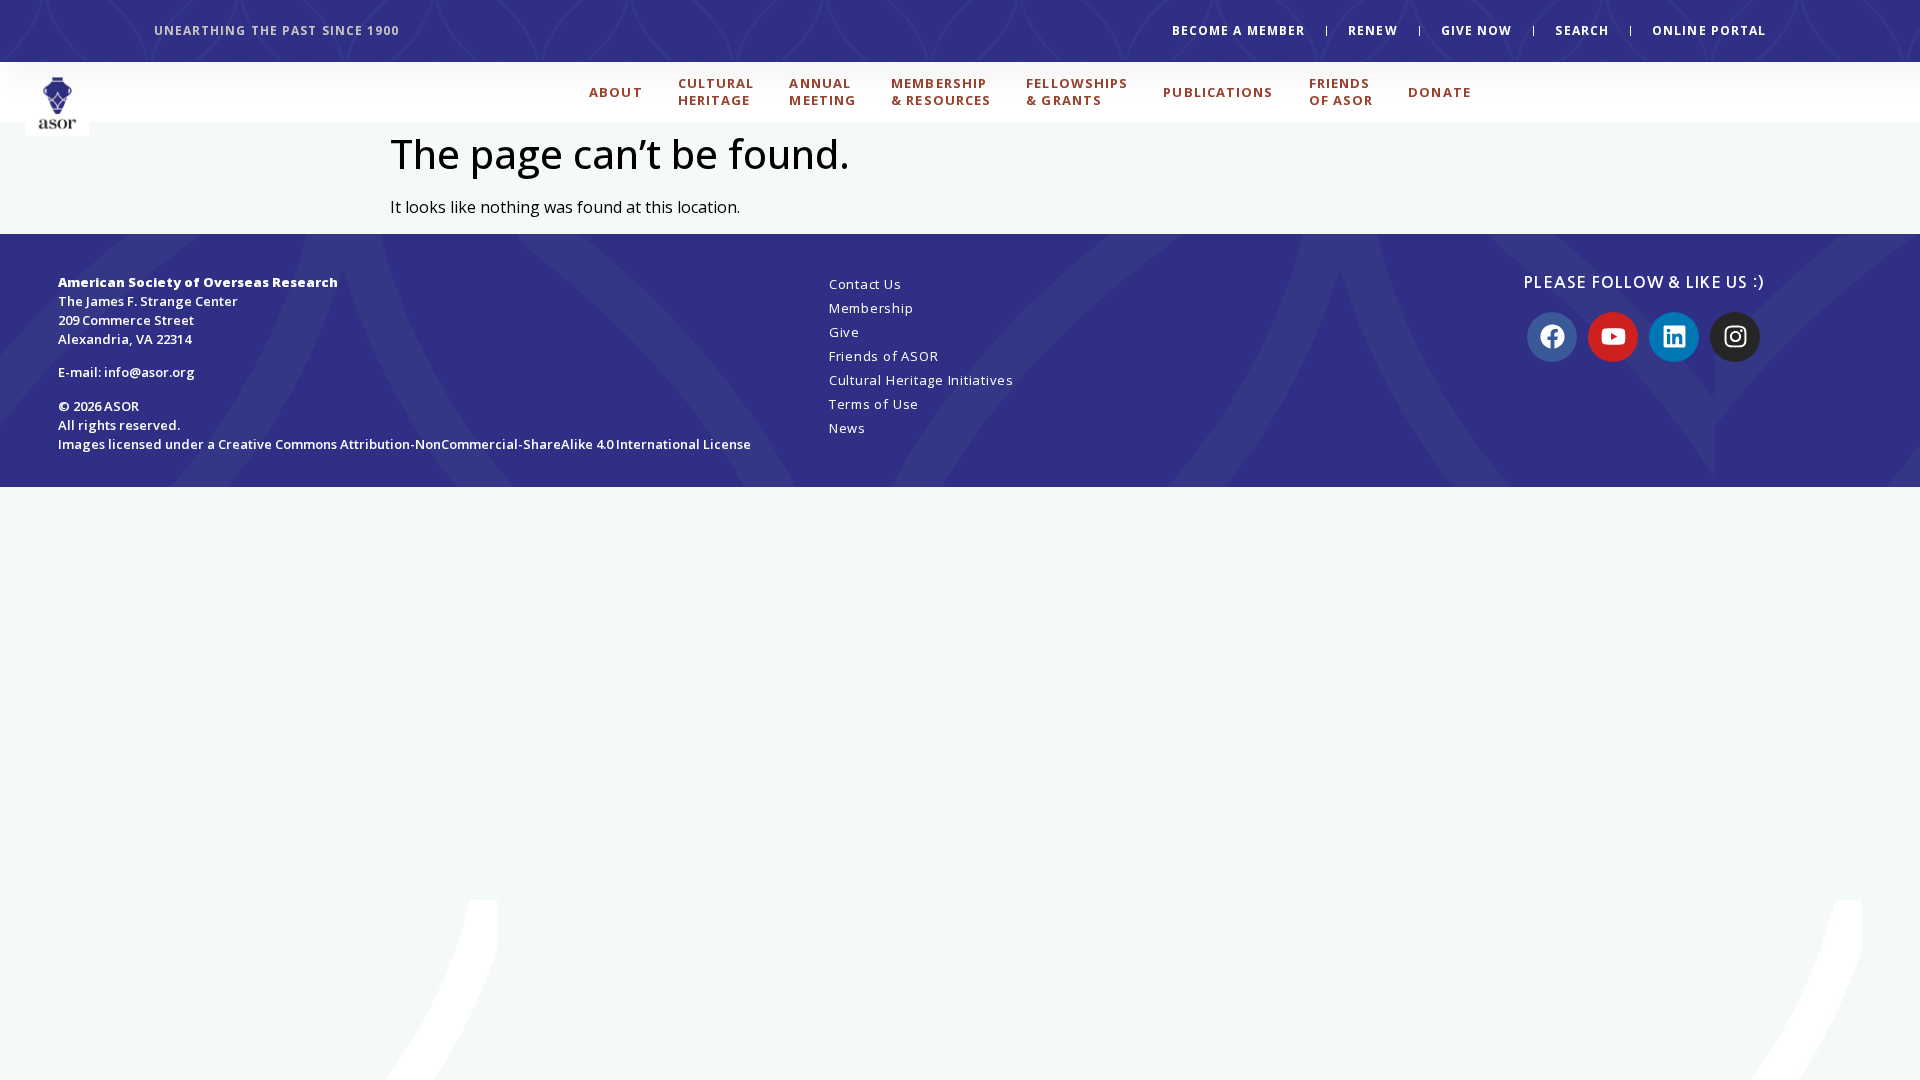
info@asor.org (149, 372)
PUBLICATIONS (1218, 92)
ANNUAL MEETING (822, 91)
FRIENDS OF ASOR (1341, 91)
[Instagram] (1735, 337)
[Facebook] (1552, 337)
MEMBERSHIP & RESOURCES (941, 91)
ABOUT (616, 92)
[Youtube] (1613, 337)
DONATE (1439, 92)
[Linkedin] (1674, 337)
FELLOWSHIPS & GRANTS (1077, 91)
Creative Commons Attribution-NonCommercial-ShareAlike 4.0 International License (484, 444)
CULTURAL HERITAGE (716, 91)
